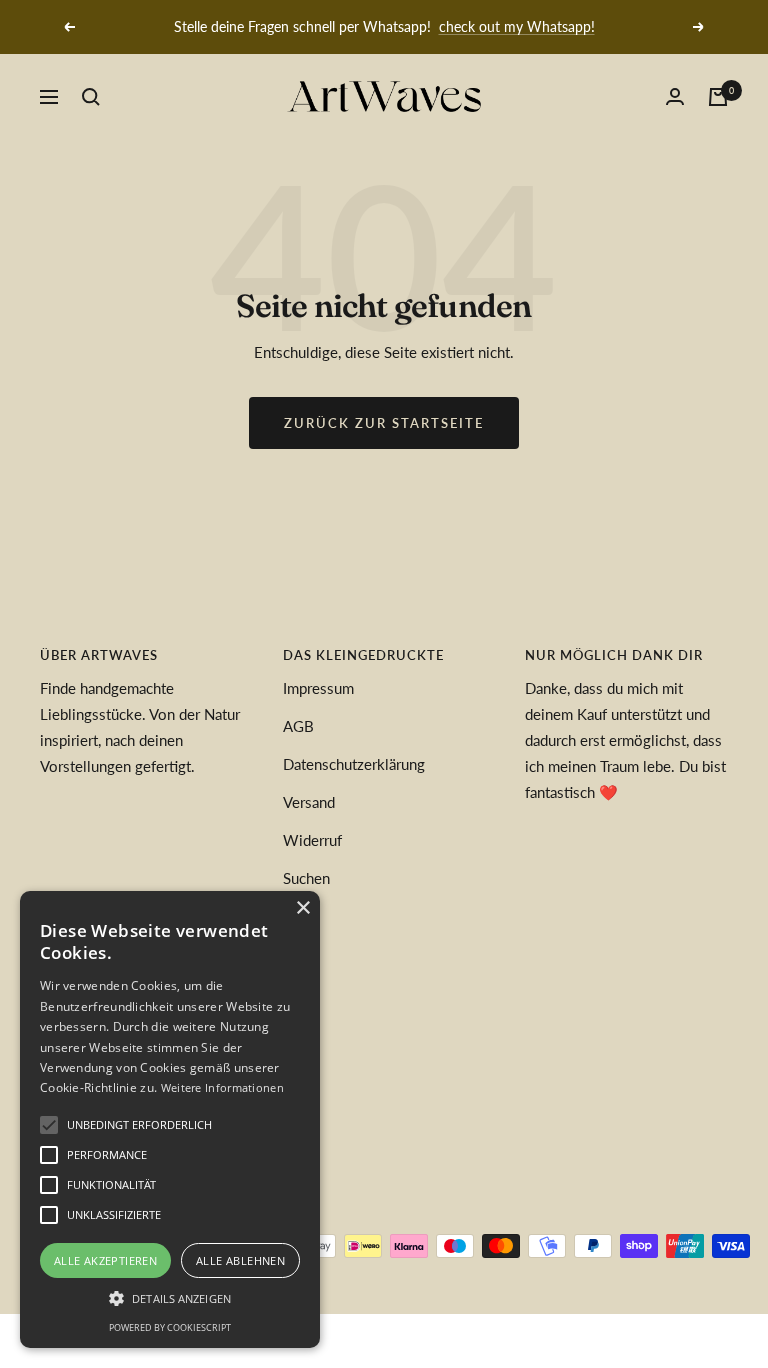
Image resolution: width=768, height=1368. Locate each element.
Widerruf (312, 840)
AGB (298, 726)
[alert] (170, 1119)
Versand (309, 802)
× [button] (302, 908)
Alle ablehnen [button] (240, 1260)
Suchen (306, 878)
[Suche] (91, 97)
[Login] (675, 96)
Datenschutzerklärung (354, 764)
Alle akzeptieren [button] (105, 1260)
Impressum (318, 688)
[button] (170, 1298)
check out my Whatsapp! (517, 26)
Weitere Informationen (222, 1087)
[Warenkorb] (718, 97)
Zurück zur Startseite (384, 423)
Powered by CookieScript (170, 1327)
